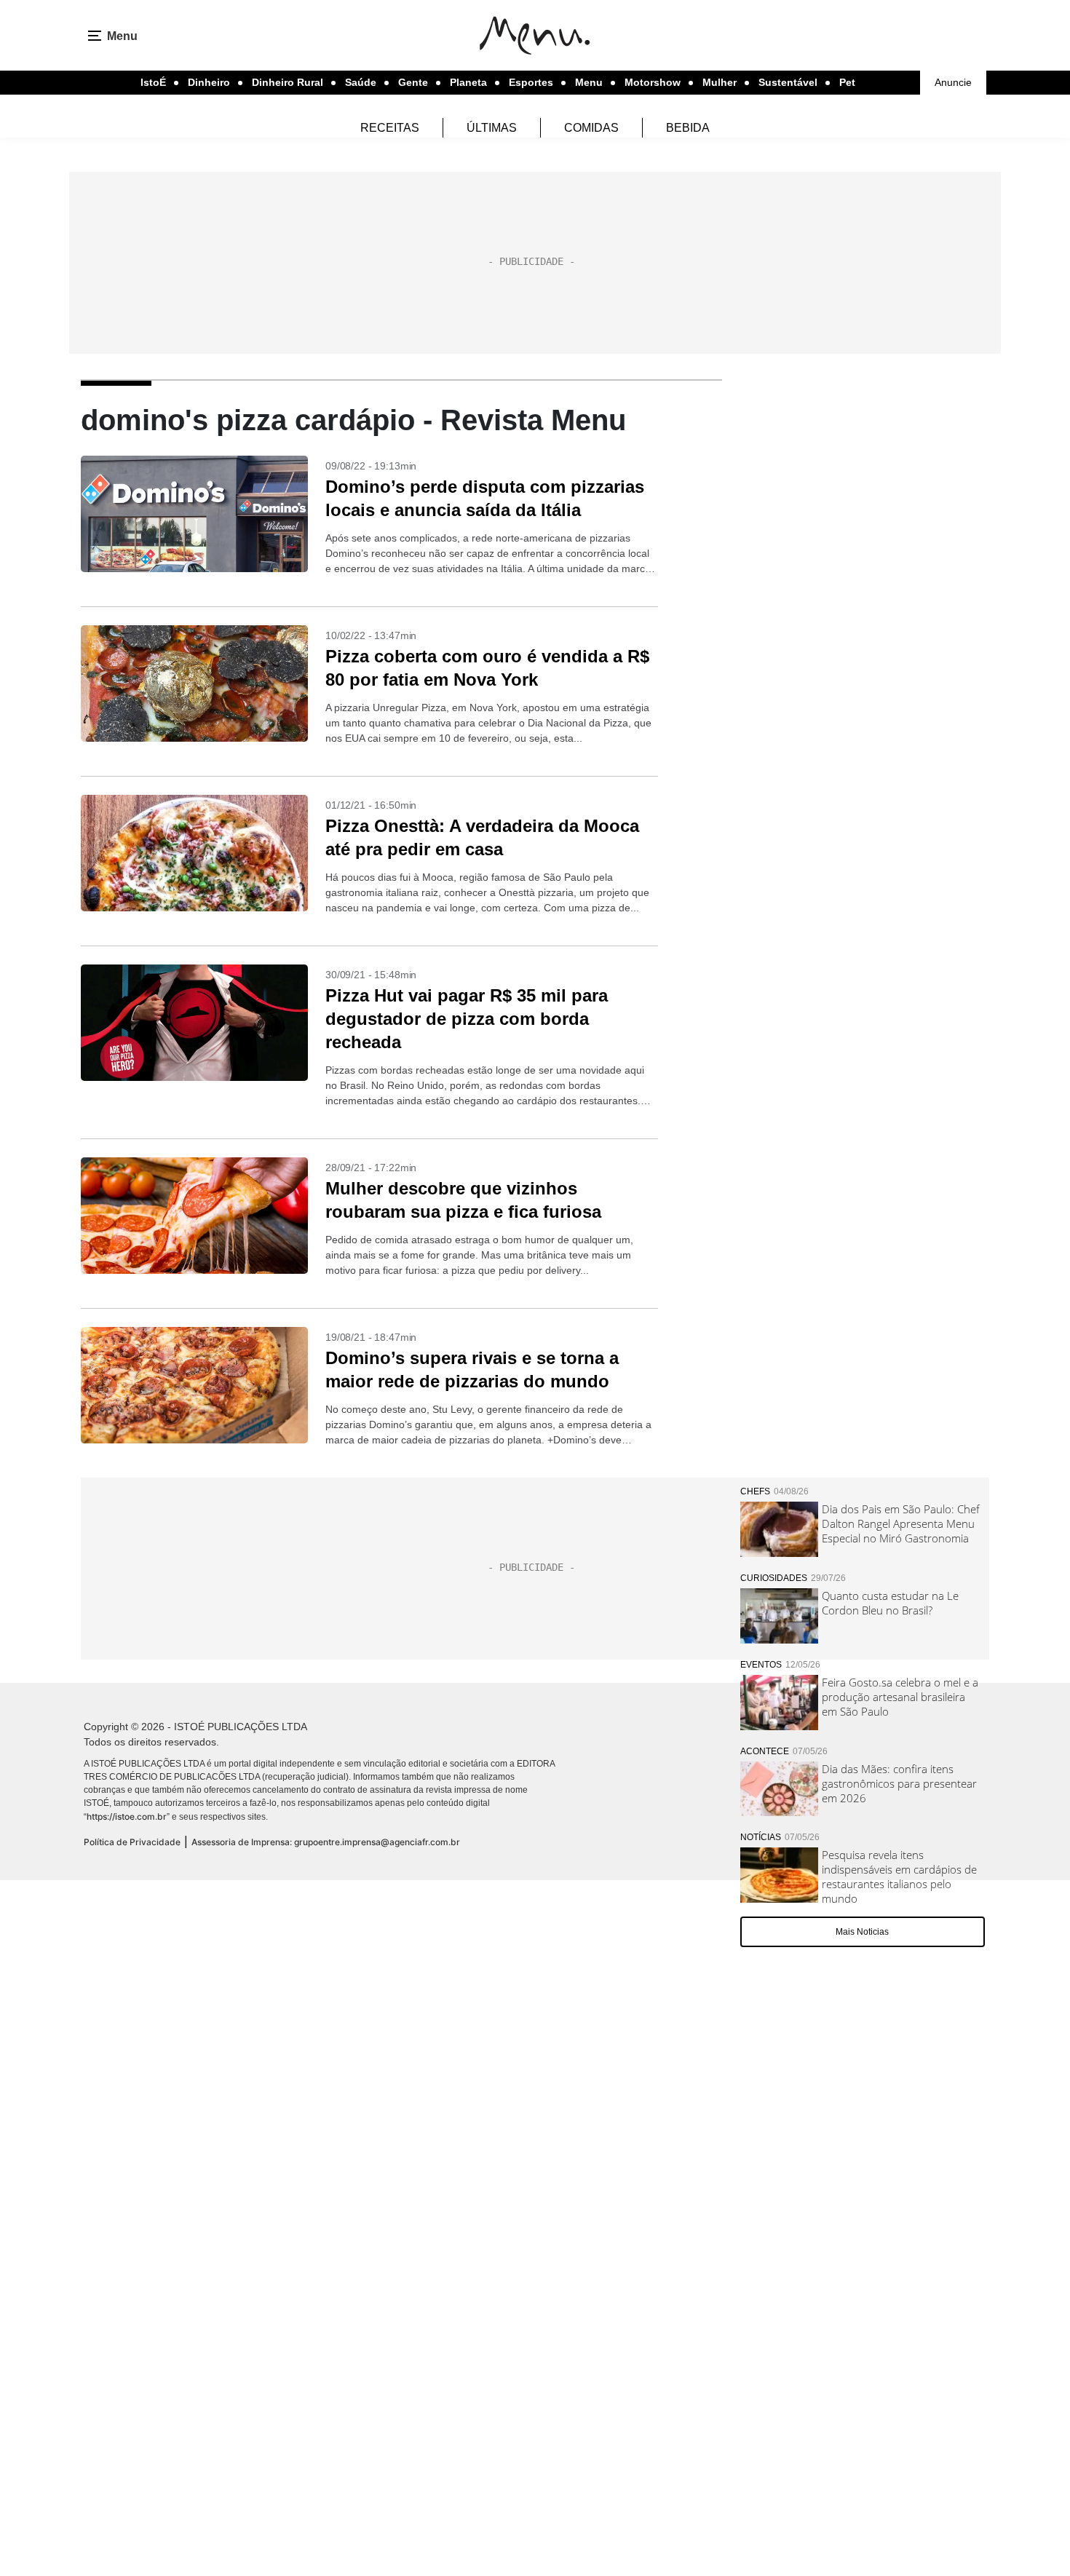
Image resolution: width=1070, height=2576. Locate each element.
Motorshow (653, 82)
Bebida (688, 128)
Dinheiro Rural (288, 82)
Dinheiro (209, 82)
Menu (589, 82)
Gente (413, 82)
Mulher (720, 82)
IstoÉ (153, 82)
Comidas (591, 128)
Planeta (468, 82)
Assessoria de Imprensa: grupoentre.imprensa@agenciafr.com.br (326, 1842)
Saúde (361, 82)
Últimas (492, 128)
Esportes (531, 82)
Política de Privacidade (132, 1842)
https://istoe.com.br (127, 1816)
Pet (847, 82)
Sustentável (788, 82)
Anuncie (953, 82)
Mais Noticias (862, 1932)
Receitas (390, 128)
